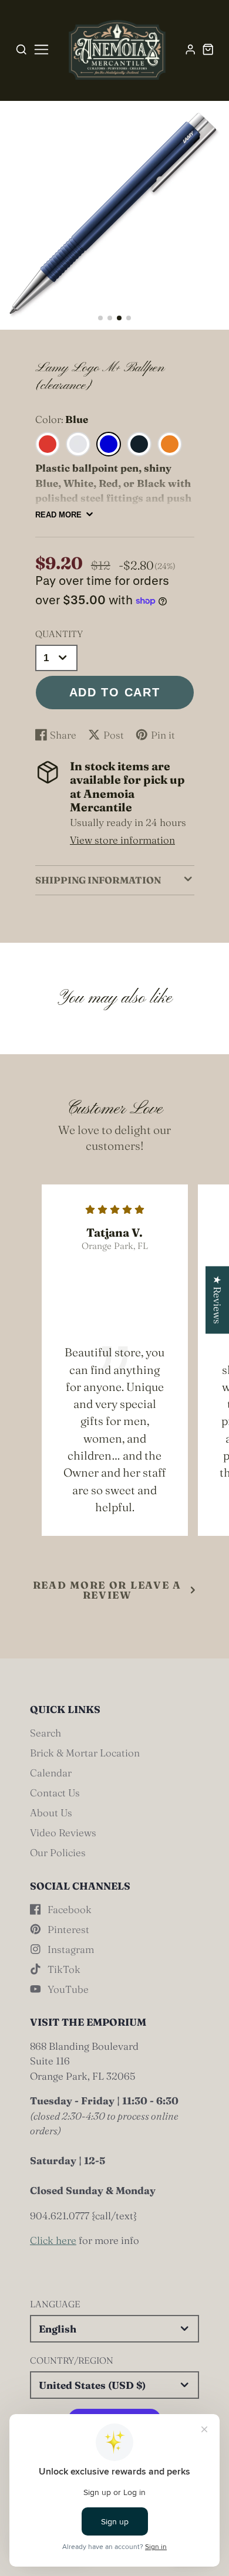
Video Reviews (63, 1832)
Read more (58, 515)
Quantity (59, 634)
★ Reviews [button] (218, 1300)
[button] (100, 318)
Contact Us (55, 1793)
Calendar (51, 1773)
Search (46, 1733)
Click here (53, 2240)
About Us (51, 1812)
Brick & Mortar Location (85, 1753)
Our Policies (58, 1852)
